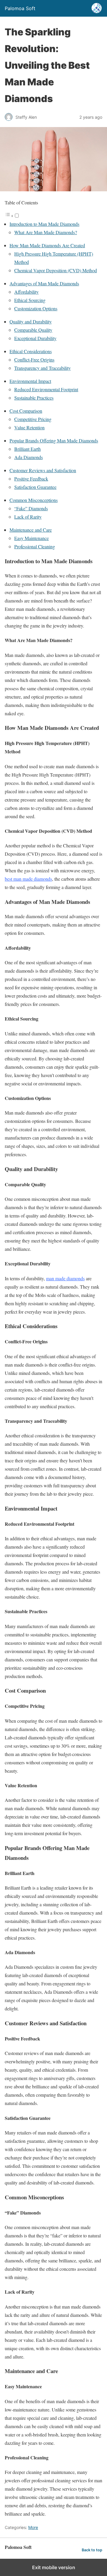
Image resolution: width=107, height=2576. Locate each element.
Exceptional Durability (35, 338)
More (33, 2527)
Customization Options (36, 308)
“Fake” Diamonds (31, 508)
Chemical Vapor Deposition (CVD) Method (56, 270)
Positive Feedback (31, 479)
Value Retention (29, 427)
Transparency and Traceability (43, 368)
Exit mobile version (54, 2567)
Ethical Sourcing (30, 300)
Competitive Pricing (33, 419)
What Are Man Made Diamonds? (46, 232)
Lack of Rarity (28, 517)
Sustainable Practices (34, 398)
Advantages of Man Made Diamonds (44, 283)
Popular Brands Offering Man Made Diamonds (54, 440)
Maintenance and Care (31, 530)
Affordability (26, 292)
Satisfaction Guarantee (35, 487)
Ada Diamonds (29, 457)
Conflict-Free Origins (34, 360)
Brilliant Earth (27, 449)
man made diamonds (65, 1278)
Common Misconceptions (34, 500)
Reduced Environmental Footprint (46, 389)
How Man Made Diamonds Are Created (47, 245)
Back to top (92, 2550)
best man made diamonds (28, 879)
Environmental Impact (30, 381)
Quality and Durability (31, 321)
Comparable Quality (33, 330)
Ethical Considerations (31, 351)
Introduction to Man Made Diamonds (44, 224)
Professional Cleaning (35, 546)
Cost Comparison (26, 411)
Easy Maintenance (32, 538)
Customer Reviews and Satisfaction (43, 470)
